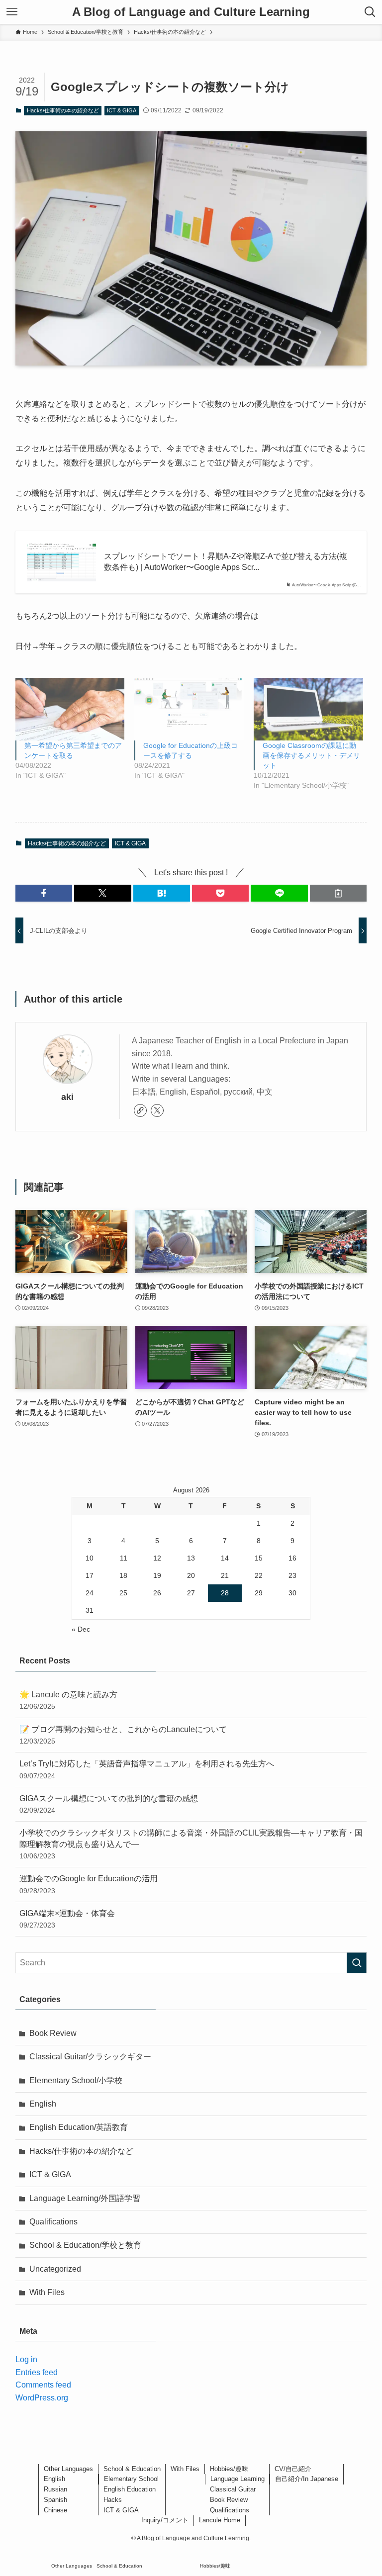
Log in (26, 2359)
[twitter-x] (157, 1110)
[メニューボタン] (12, 12)
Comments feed (43, 2385)
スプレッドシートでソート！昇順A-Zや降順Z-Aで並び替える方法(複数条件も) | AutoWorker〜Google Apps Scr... (226, 562)
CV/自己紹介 (293, 2469)
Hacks (113, 2500)
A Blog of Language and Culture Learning (191, 12)
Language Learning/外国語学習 (85, 2198)
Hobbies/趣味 (229, 2469)
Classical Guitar (233, 2489)
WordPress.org (42, 2398)
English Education (130, 2489)
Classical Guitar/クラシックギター (90, 2057)
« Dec (81, 1629)
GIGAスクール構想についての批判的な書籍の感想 (109, 1804)
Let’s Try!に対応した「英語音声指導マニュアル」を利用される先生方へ (147, 1769)
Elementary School (131, 2479)
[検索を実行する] (357, 1963)
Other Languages (68, 2469)
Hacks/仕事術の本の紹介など (63, 110)
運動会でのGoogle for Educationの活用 (89, 1884)
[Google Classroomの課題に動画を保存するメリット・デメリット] (308, 709)
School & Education (132, 2469)
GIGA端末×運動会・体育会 (67, 1919)
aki (67, 1097)
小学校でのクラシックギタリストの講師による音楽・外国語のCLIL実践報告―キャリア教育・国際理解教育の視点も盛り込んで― (191, 1844)
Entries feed (37, 2372)
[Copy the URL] (338, 893)
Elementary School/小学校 (76, 2080)
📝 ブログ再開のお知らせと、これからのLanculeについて (123, 1735)
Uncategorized (55, 2269)
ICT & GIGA (122, 110)
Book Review (53, 2033)
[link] (140, 1110)
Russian (55, 2489)
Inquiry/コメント (165, 2520)
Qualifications (53, 2222)
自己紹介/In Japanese (307, 2479)
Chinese (55, 2510)
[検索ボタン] (370, 12)
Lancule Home (220, 2520)
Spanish (55, 2500)
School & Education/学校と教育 (85, 2245)
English (43, 2104)
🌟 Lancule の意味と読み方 (68, 1700)
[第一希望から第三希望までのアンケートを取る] (70, 709)
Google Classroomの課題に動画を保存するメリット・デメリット (311, 755)
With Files (47, 2292)
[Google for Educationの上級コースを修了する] (189, 709)
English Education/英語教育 (79, 2127)
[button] (44, 893)
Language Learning (238, 2479)
